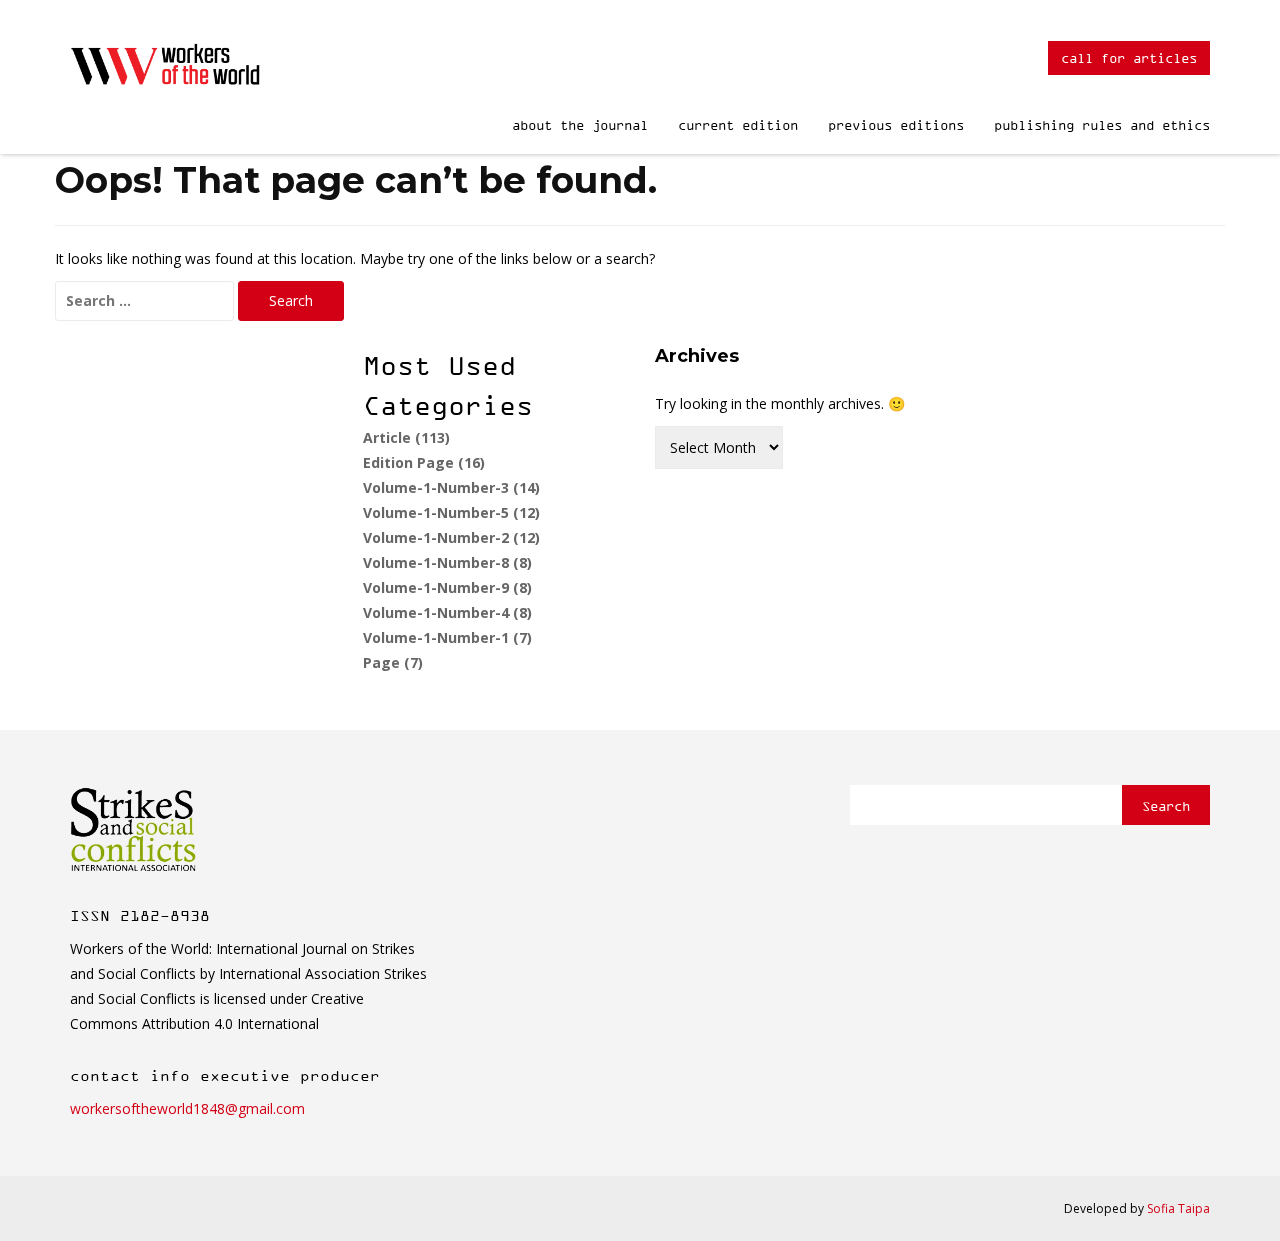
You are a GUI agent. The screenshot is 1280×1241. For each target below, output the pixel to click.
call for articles (1129, 57)
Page (393, 662)
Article (406, 437)
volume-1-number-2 (451, 537)
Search (1166, 805)
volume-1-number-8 (447, 562)
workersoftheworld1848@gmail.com (187, 1108)
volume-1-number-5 (451, 512)
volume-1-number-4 (447, 612)
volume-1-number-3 (451, 487)
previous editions (896, 124)
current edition (738, 124)
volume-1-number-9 (447, 587)
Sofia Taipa (1178, 1208)
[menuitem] (580, 115)
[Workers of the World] (168, 69)
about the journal (580, 124)
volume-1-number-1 (447, 637)
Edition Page (424, 462)
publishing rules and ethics (1102, 124)
